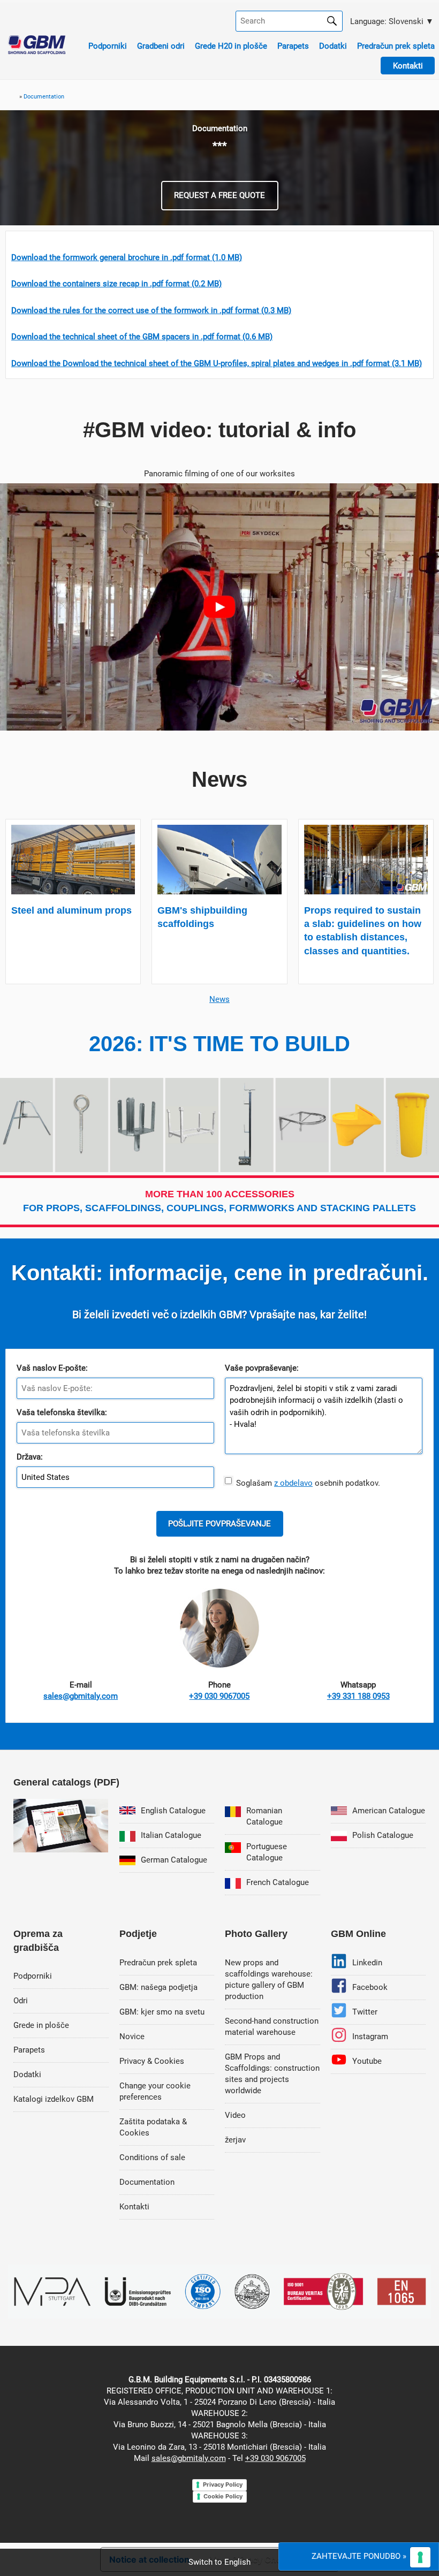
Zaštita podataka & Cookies (153, 2127)
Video (235, 2115)
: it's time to (219, 1044)
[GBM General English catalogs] (61, 1850)
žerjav (235, 2140)
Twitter (365, 2012)
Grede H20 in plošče (231, 46)
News (219, 999)
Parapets (293, 46)
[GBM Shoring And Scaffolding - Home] (37, 51)
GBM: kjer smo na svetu (162, 2012)
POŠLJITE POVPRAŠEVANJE (219, 1524)
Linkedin (367, 1963)
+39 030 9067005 (275, 2458)
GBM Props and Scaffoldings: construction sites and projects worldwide (272, 2074)
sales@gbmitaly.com (189, 2458)
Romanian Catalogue (264, 1816)
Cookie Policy (223, 2496)
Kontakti (134, 2207)
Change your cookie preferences (155, 2091)
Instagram (370, 2037)
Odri (21, 2001)
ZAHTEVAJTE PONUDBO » (359, 2556)
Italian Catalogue (171, 1835)
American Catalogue (389, 1811)
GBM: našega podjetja (158, 1987)
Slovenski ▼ (391, 21)
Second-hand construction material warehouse (272, 2027)
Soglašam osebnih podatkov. (306, 1483)
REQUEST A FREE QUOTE (219, 195)
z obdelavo (293, 1483)
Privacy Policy (223, 2484)
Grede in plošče (41, 2025)
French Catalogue (278, 1882)
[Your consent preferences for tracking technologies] (420, 2557)
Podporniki (108, 46)
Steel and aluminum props (71, 910)
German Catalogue (174, 1860)
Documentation (147, 2182)
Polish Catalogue (383, 1835)
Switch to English (219, 2562)
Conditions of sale (152, 2157)
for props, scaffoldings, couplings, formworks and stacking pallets (219, 1201)
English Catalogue (173, 1811)
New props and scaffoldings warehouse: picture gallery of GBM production (269, 1980)
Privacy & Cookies (152, 2061)
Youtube (367, 2061)
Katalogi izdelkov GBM (54, 2099)
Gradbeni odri (161, 46)
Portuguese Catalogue (267, 1852)
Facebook (370, 1987)
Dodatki (333, 46)
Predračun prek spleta (396, 46)
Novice (132, 2037)
